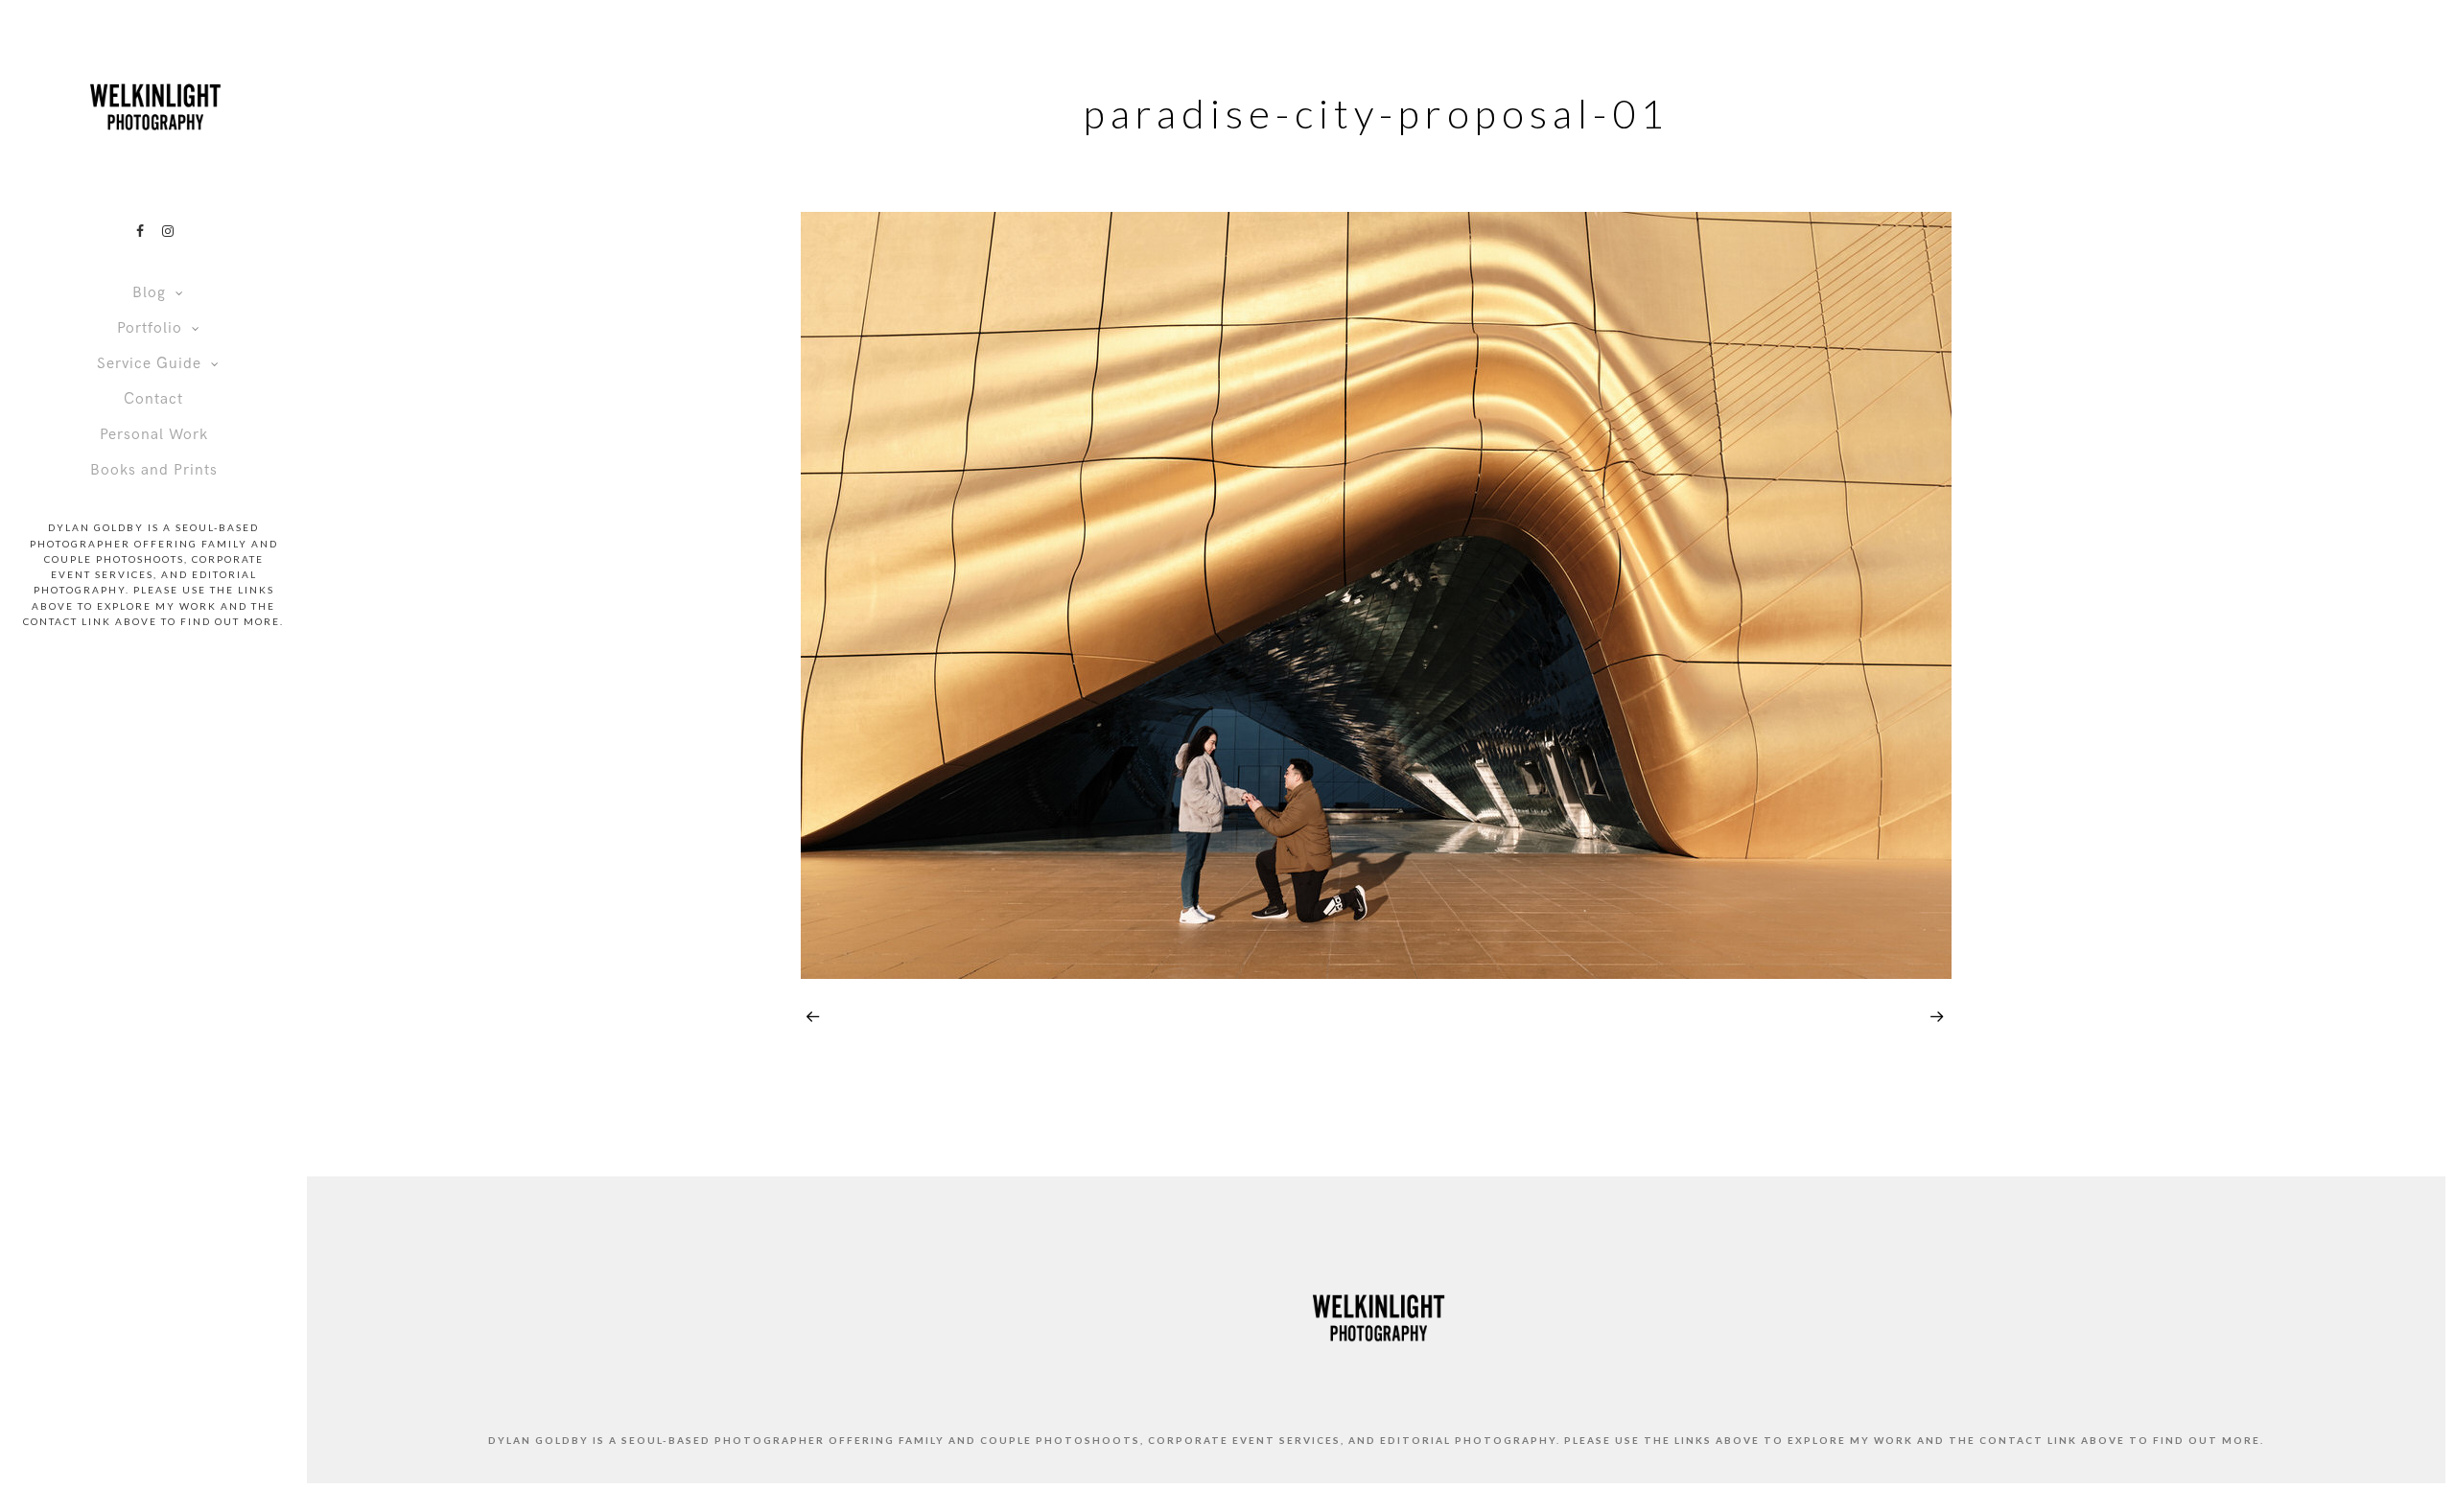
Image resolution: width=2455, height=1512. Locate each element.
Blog (149, 293)
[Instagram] (168, 231)
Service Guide (149, 364)
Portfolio (150, 328)
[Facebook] (140, 231)
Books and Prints (154, 470)
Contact (153, 399)
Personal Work (154, 435)
